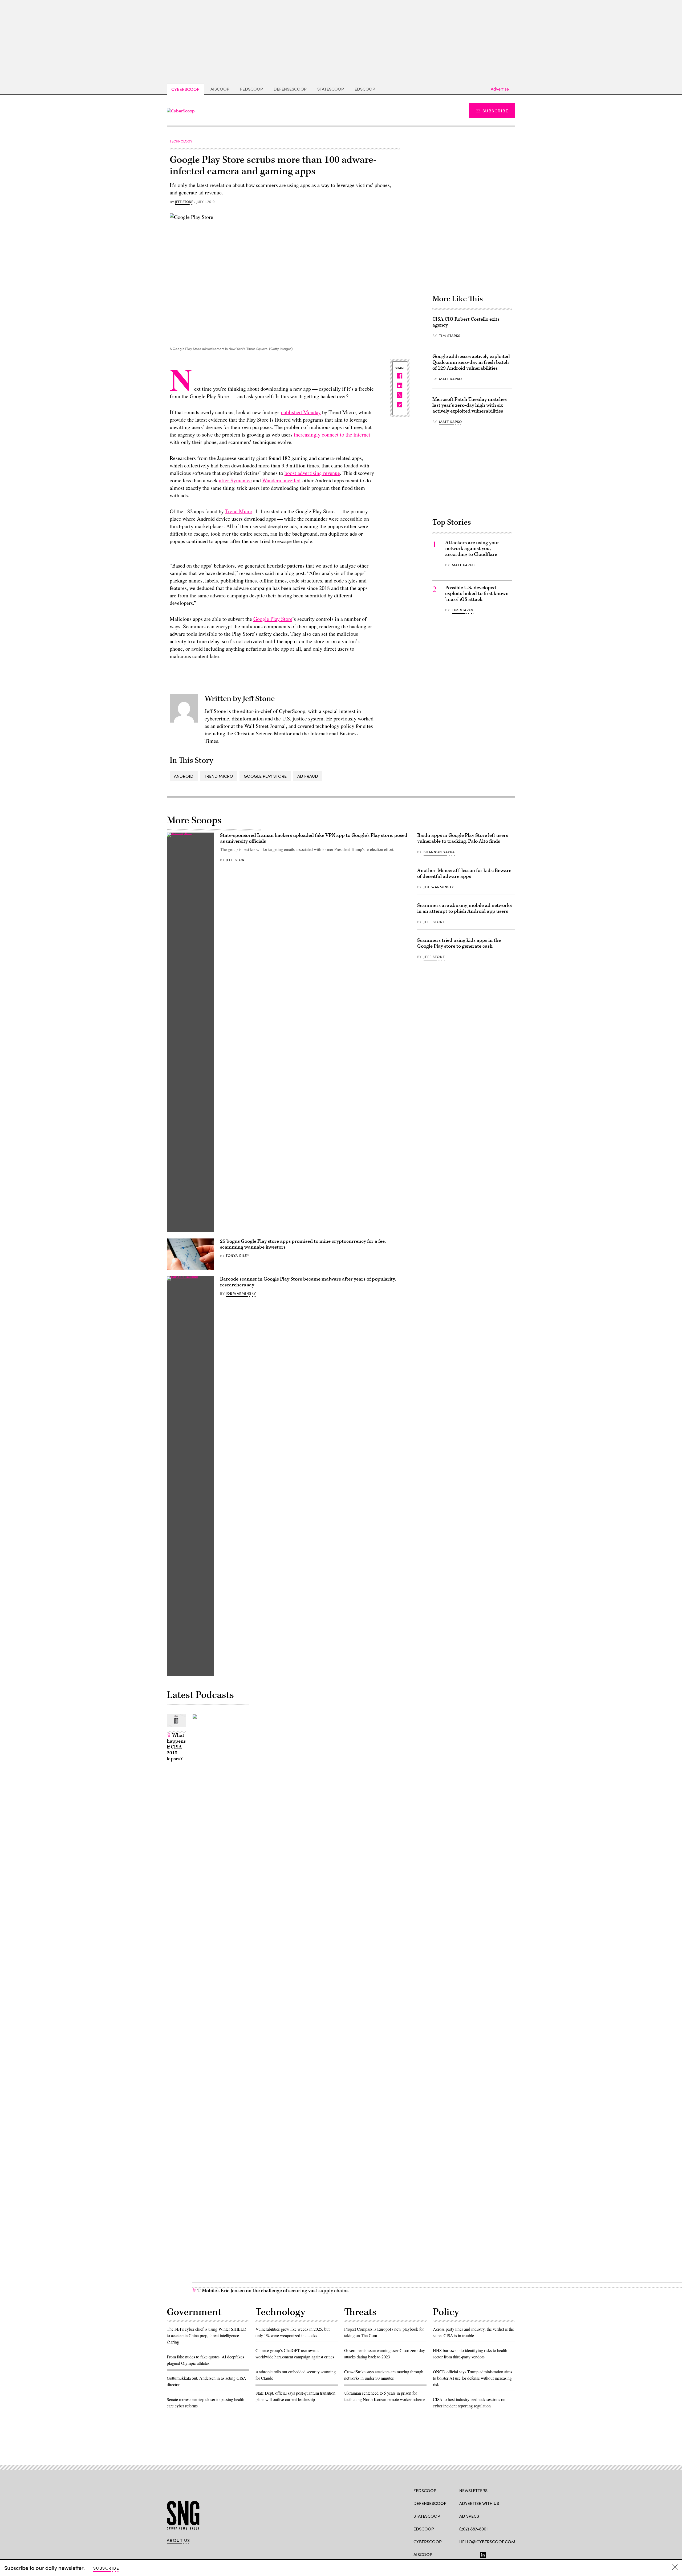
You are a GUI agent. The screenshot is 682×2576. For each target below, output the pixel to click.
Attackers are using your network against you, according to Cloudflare (472, 549)
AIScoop (220, 89)
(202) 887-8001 (474, 2529)
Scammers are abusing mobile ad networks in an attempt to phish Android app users (464, 908)
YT (501, 2554)
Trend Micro (239, 511)
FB (462, 2554)
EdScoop (365, 89)
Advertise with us (479, 2503)
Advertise (500, 89)
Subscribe (495, 111)
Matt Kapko (451, 379)
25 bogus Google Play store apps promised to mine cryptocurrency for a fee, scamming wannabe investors (303, 1244)
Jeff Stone (184, 202)
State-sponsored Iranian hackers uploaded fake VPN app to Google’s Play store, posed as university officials (314, 838)
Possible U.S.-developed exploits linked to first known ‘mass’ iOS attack (477, 594)
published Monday (301, 412)
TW (472, 2554)
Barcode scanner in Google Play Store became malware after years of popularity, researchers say (308, 1282)
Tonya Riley (238, 1256)
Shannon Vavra (439, 852)
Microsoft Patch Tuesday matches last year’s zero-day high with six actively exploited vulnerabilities (470, 405)
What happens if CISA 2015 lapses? (176, 1747)
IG (491, 2554)
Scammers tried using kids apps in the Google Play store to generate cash (459, 943)
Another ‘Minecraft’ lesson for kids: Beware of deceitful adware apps (464, 873)
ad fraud (308, 776)
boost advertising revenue (312, 473)
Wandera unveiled (281, 480)
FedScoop (251, 89)
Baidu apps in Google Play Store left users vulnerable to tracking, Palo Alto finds (463, 838)
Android (184, 776)
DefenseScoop (290, 89)
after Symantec (235, 480)
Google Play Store (273, 619)
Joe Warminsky (241, 1293)
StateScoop (331, 89)
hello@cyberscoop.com (487, 2542)
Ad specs (469, 2516)
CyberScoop (185, 89)
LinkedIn (483, 2554)
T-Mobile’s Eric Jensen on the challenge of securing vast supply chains (272, 2291)
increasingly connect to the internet (332, 435)
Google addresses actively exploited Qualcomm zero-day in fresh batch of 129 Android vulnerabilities (471, 362)
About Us (178, 2540)
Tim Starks (450, 336)
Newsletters (473, 2490)
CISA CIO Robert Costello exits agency (466, 322)
